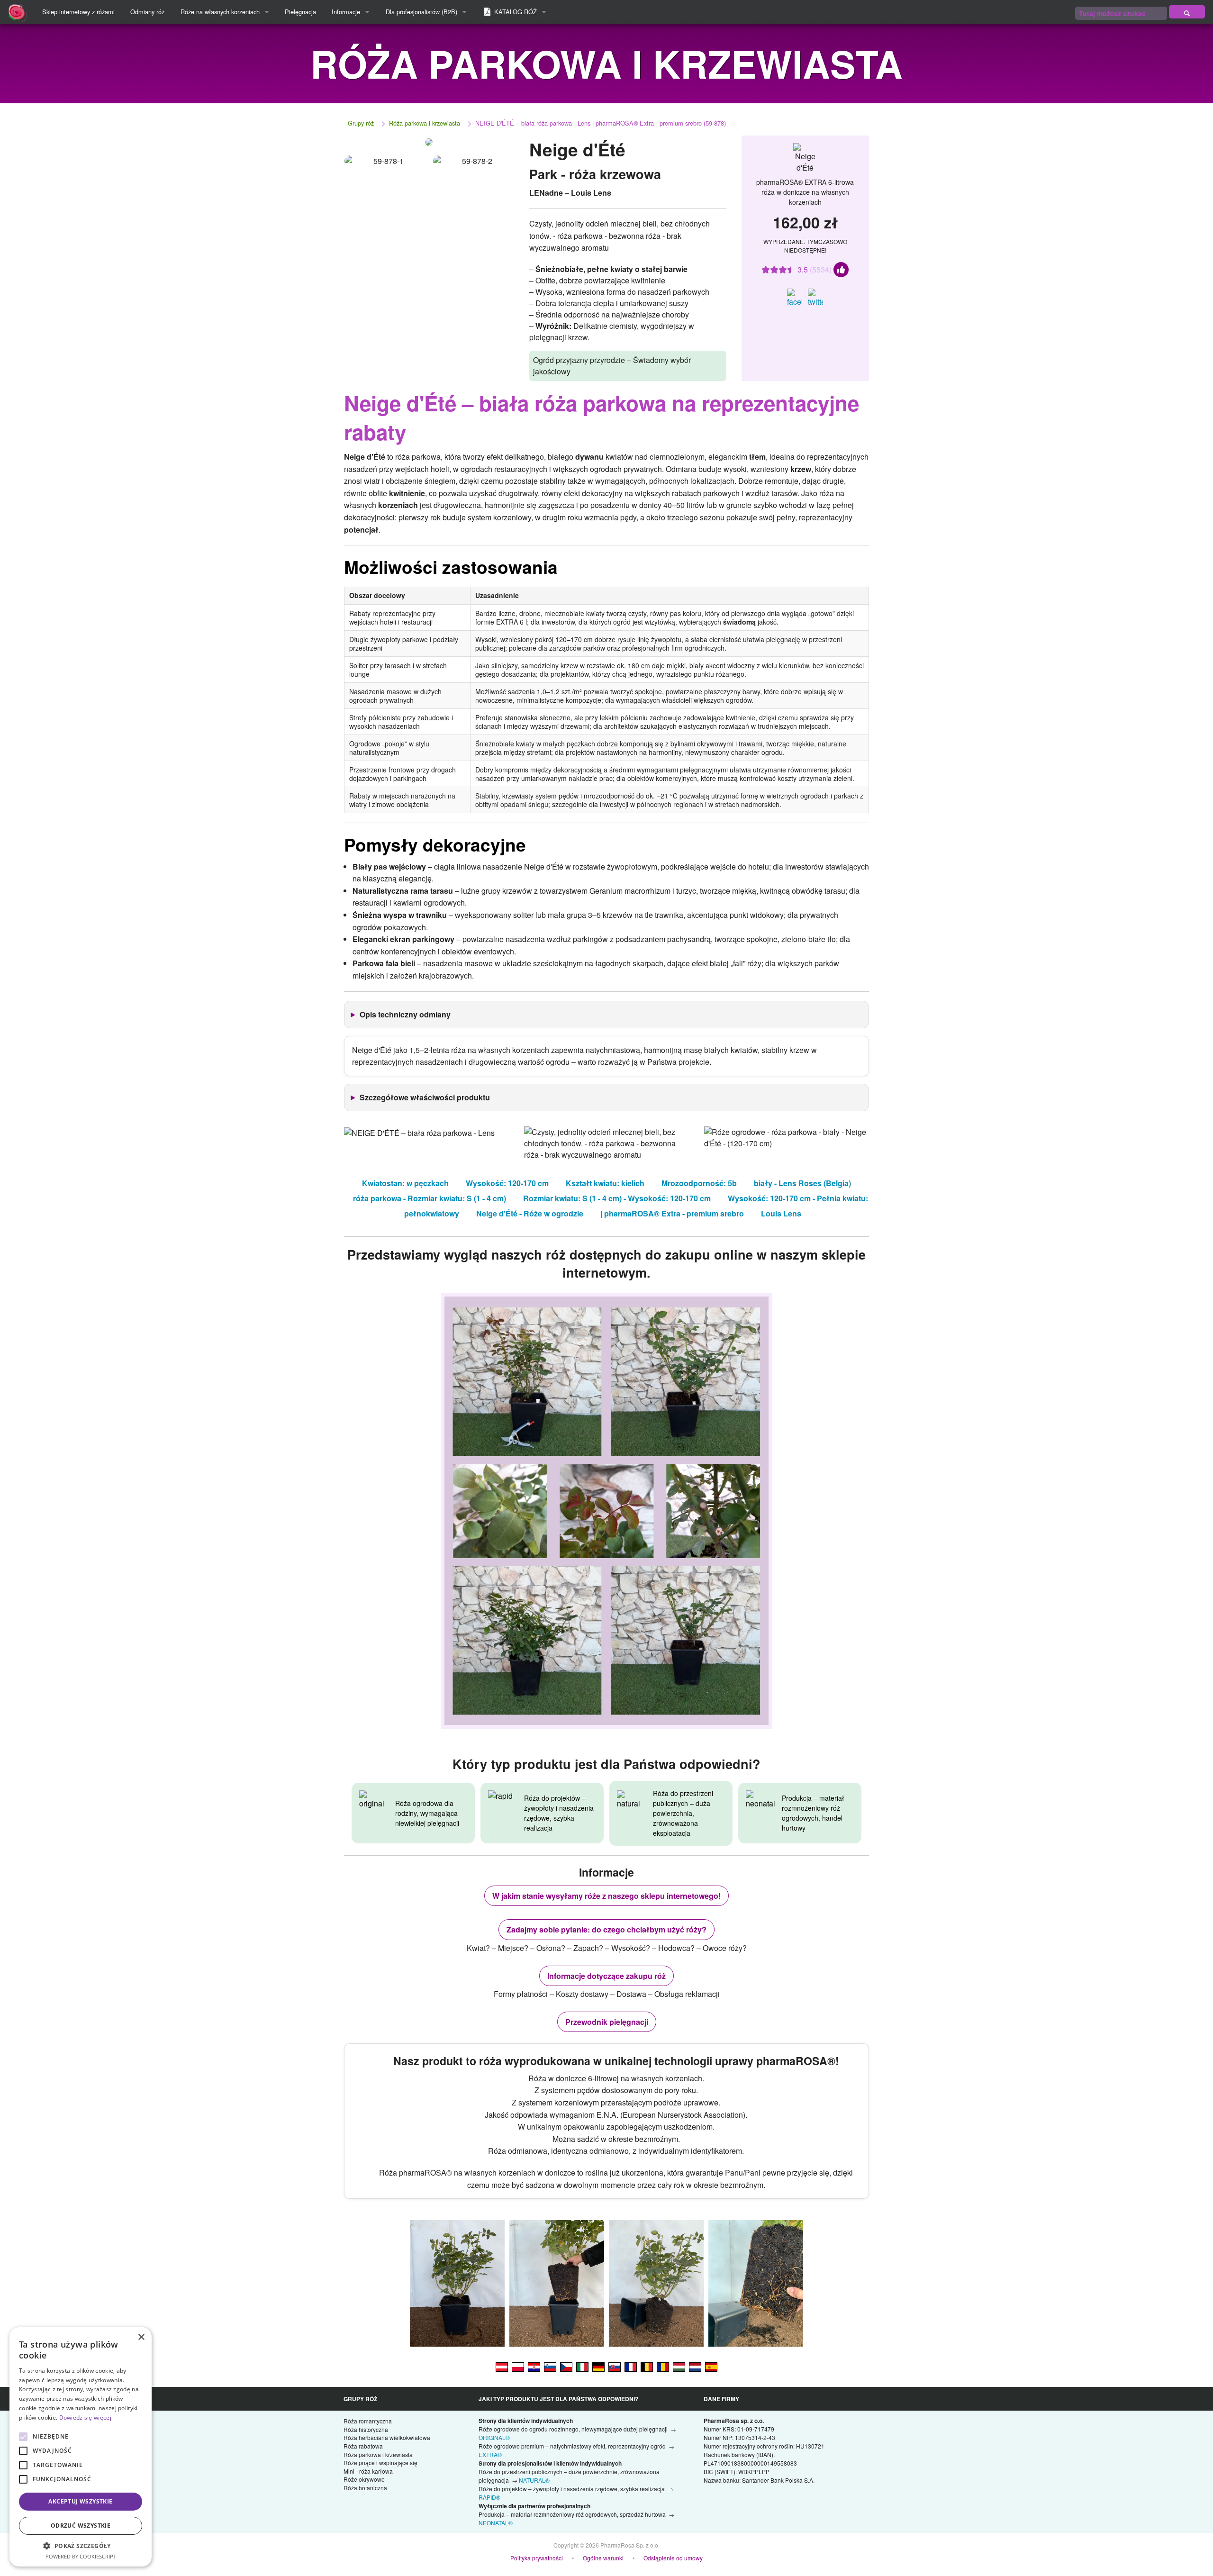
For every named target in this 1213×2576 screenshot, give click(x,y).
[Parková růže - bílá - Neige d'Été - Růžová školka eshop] (566, 2366)
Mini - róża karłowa (368, 2471)
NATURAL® (534, 2480)
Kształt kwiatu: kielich (605, 1183)
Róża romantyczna (368, 2421)
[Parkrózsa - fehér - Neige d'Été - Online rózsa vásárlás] (679, 2366)
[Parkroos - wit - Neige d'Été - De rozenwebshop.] (695, 2366)
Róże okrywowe (364, 2479)
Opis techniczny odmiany (405, 1014)
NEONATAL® (496, 2523)
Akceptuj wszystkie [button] (80, 2501)
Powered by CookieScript (81, 2556)
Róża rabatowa (363, 2446)
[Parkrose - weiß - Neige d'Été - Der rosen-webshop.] (502, 2366)
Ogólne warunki (603, 2558)
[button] (81, 2546)
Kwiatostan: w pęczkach (405, 1183)
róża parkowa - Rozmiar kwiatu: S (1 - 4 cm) (430, 1198)
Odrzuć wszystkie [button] (81, 2526)
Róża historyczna (366, 2429)
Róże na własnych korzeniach (220, 12)
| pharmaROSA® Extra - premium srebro (672, 1213)
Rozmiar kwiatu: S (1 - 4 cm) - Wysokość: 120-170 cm (617, 1198)
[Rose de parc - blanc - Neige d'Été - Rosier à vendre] (631, 2366)
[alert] (81, 2447)
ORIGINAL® (494, 2437)
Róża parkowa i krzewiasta (425, 123)
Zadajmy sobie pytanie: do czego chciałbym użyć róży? (606, 1929)
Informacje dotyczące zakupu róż (606, 1976)
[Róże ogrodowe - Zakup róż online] (1187, 12)
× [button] (141, 2337)
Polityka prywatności (537, 2558)
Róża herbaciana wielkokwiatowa (387, 2437)
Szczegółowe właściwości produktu (425, 1097)
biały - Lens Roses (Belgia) (802, 1183)
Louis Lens (781, 1213)
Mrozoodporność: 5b (699, 1183)
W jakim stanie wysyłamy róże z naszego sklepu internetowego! (606, 1896)
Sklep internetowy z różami (78, 12)
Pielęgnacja (300, 12)
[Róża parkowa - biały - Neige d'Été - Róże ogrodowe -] (518, 2366)
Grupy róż (361, 123)
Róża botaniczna (365, 2488)
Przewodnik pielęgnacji (607, 2022)
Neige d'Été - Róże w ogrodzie (530, 1213)
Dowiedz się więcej (85, 2417)
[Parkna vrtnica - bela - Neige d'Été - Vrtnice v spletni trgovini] (550, 2366)
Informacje (346, 12)
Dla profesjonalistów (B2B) (421, 12)
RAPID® (489, 2497)
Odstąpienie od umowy (673, 2558)
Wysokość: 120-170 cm (507, 1183)
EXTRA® (490, 2454)
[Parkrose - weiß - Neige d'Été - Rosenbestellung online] (598, 2366)
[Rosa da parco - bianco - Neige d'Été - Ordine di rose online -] (582, 2366)
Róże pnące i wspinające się (380, 2463)
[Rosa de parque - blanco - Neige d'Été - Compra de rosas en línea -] (711, 2366)
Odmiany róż (147, 12)
